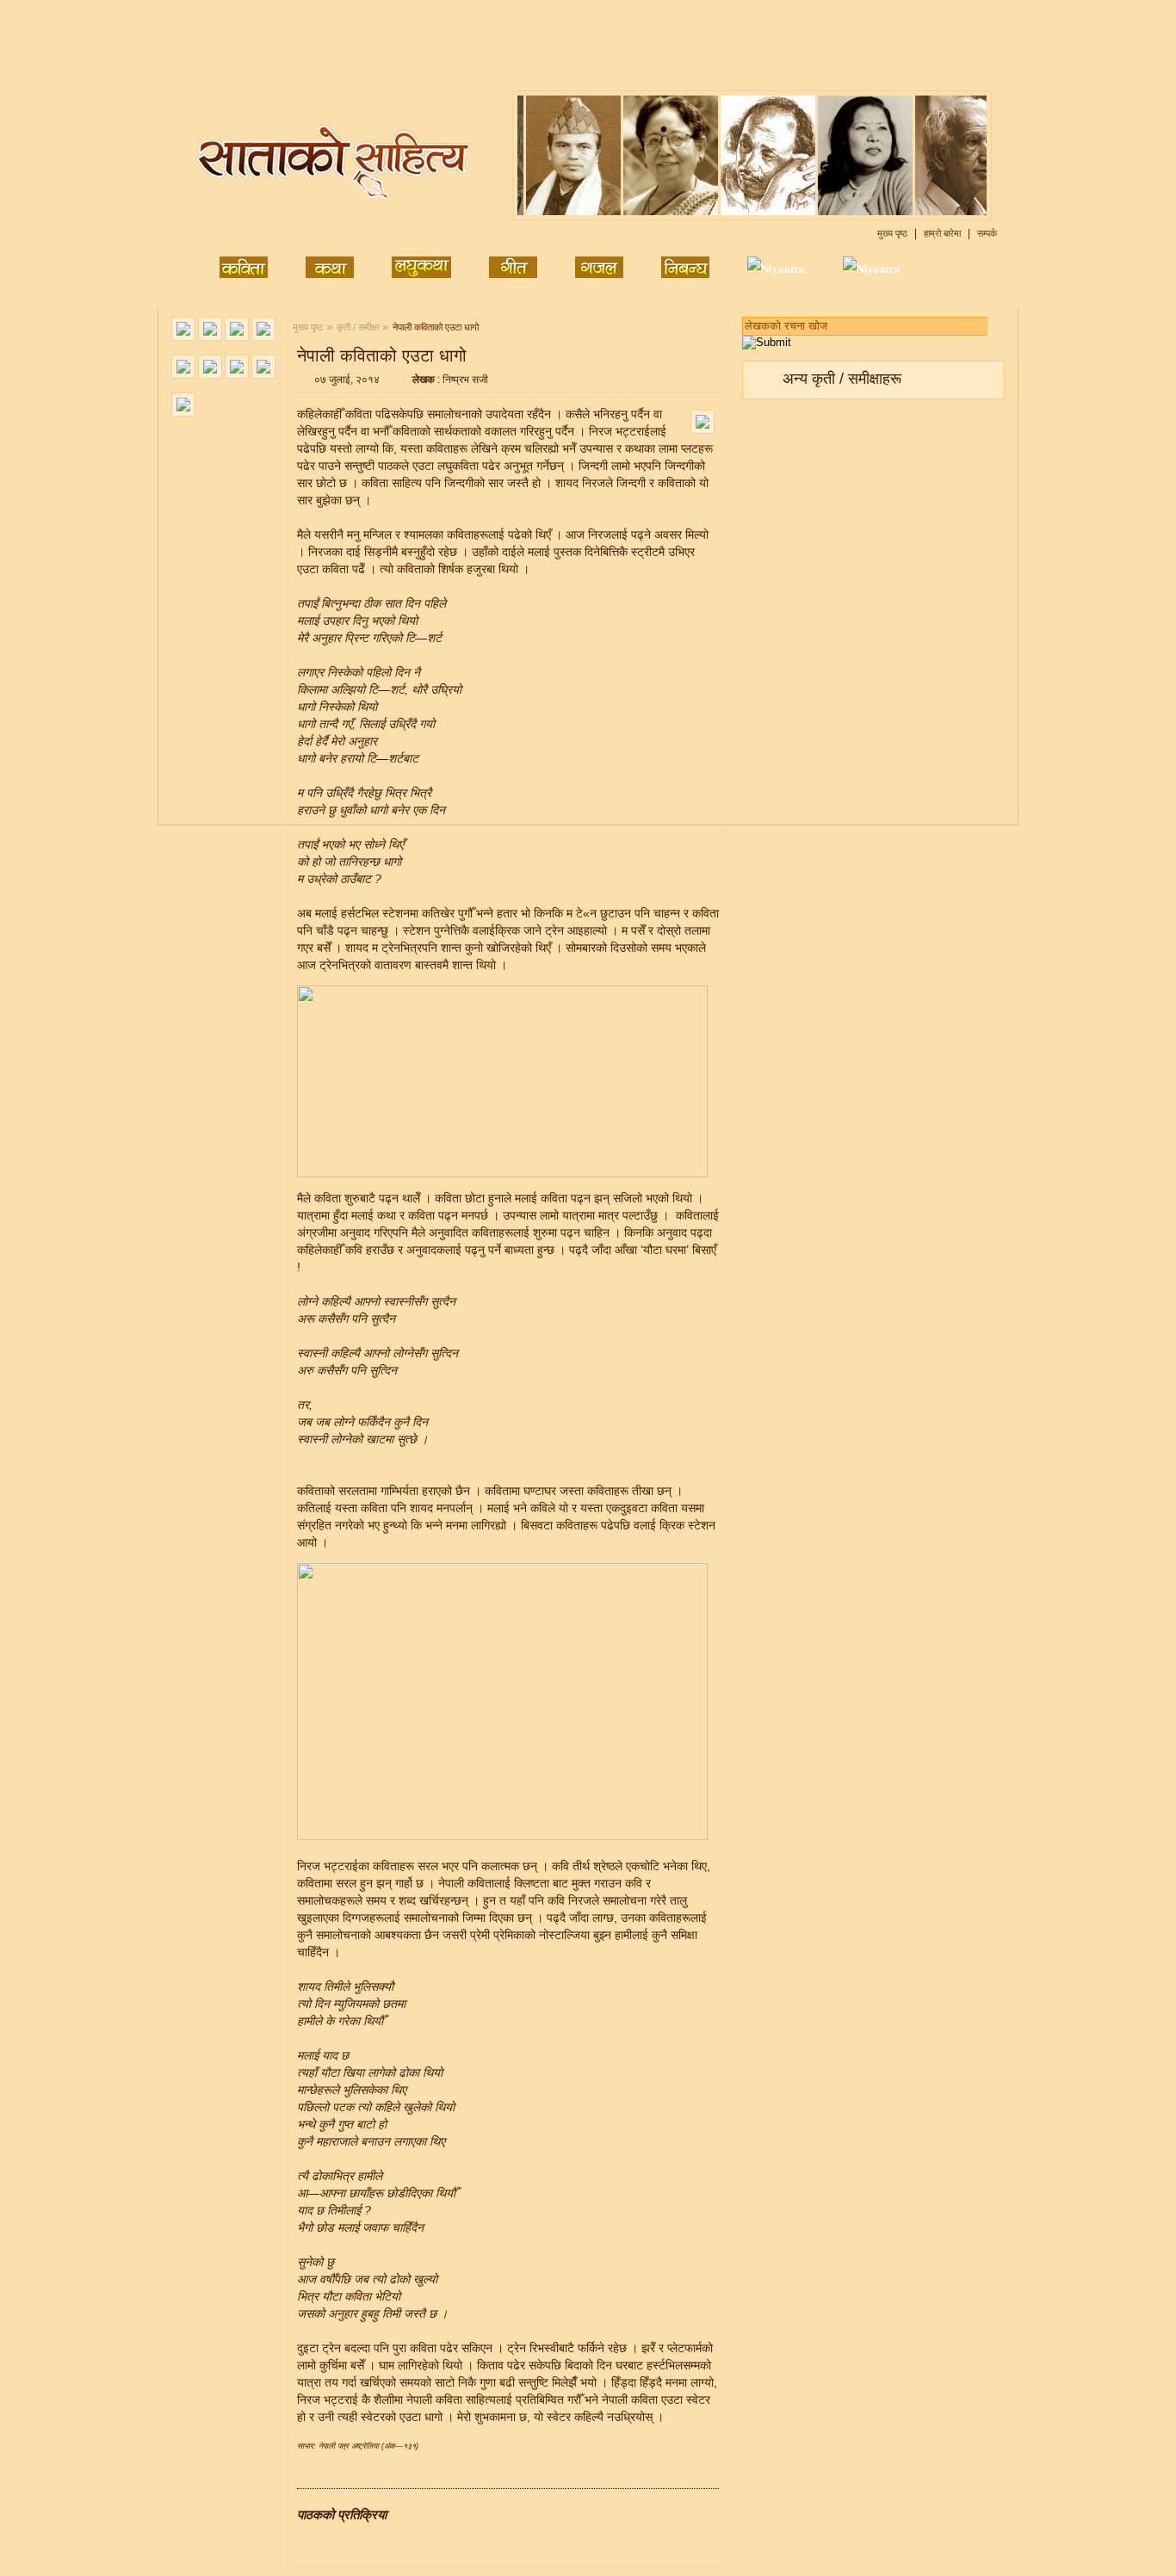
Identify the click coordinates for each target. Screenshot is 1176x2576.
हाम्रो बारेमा (944, 233)
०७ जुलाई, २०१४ (347, 380)
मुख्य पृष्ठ (894, 233)
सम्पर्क (987, 233)
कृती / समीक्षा (358, 327)
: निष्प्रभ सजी (450, 380)
